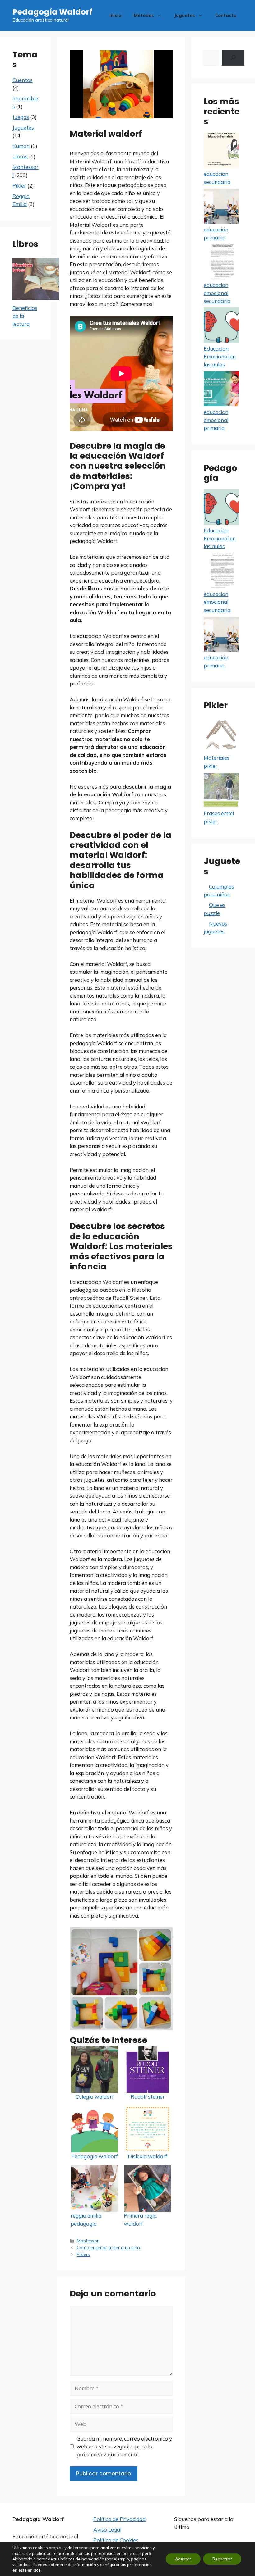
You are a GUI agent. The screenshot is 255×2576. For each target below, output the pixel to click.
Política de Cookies (116, 2540)
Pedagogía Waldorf (52, 12)
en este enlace (27, 2570)
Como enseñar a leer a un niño (108, 2248)
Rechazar (222, 2559)
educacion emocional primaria (216, 420)
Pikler (19, 186)
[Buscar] (233, 58)
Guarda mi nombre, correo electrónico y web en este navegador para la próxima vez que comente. (124, 2446)
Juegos (21, 117)
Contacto (226, 15)
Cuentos (23, 80)
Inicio (115, 15)
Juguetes (185, 15)
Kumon (21, 146)
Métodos (144, 15)
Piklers (83, 2254)
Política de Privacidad (119, 2519)
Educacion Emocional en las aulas (220, 357)
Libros (20, 156)
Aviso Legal (107, 2530)
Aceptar (183, 2559)
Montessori (88, 2241)
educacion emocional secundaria (217, 293)
